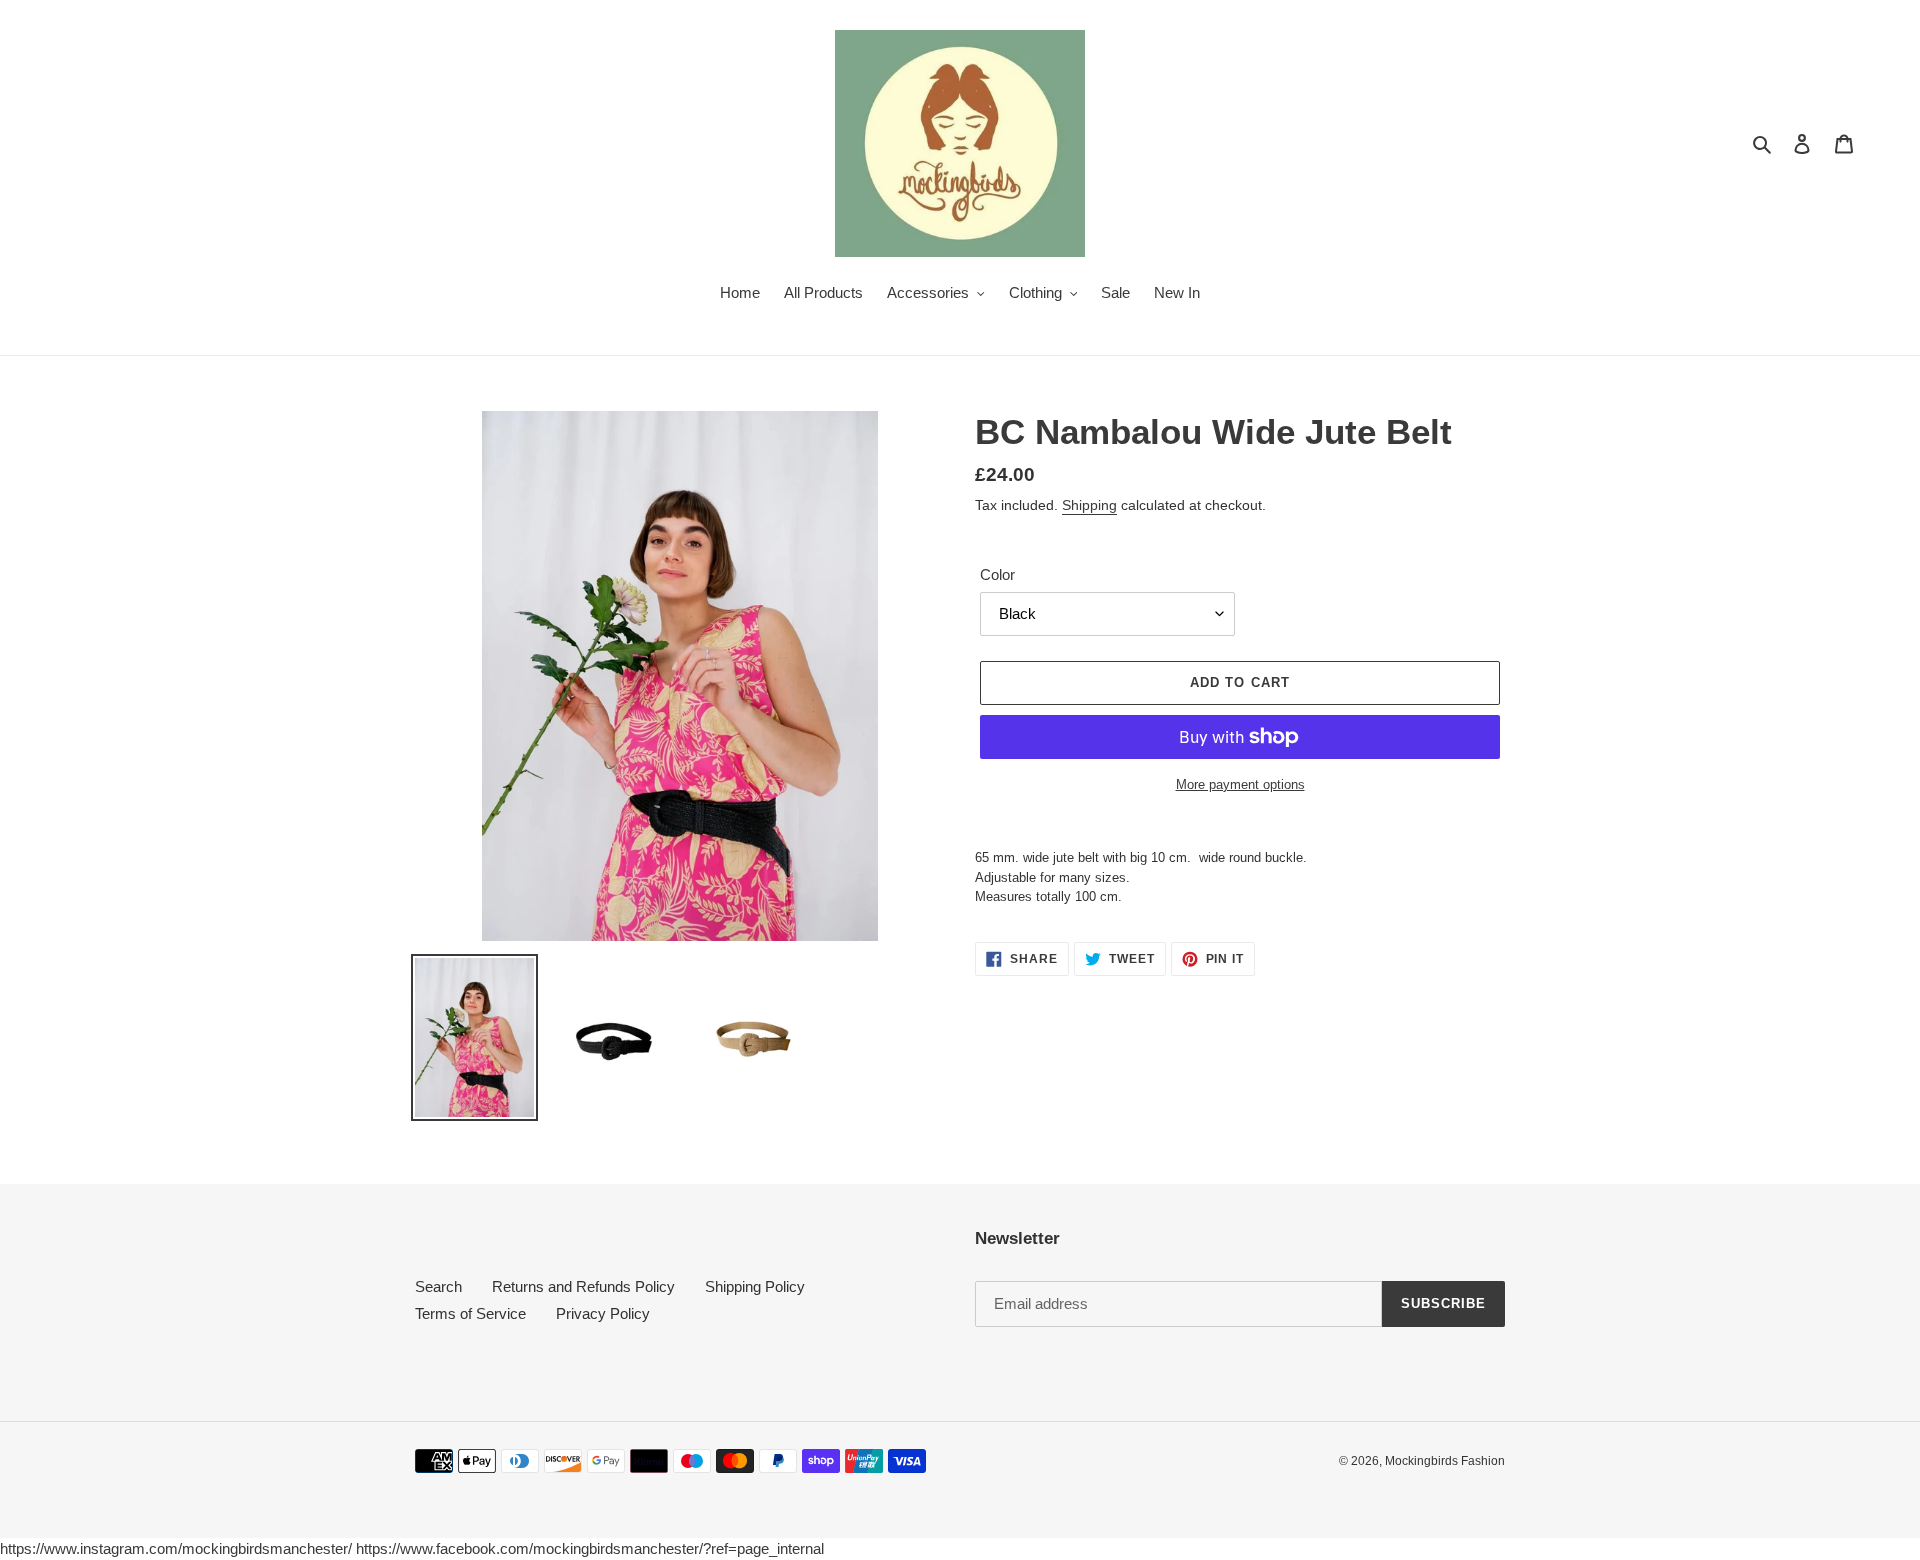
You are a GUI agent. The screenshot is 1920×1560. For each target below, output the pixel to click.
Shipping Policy (755, 1286)
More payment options (1240, 784)
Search (438, 1286)
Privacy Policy (603, 1313)
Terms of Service (470, 1313)
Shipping (1089, 505)
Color (997, 574)
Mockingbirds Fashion (1445, 1461)
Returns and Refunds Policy (583, 1286)
